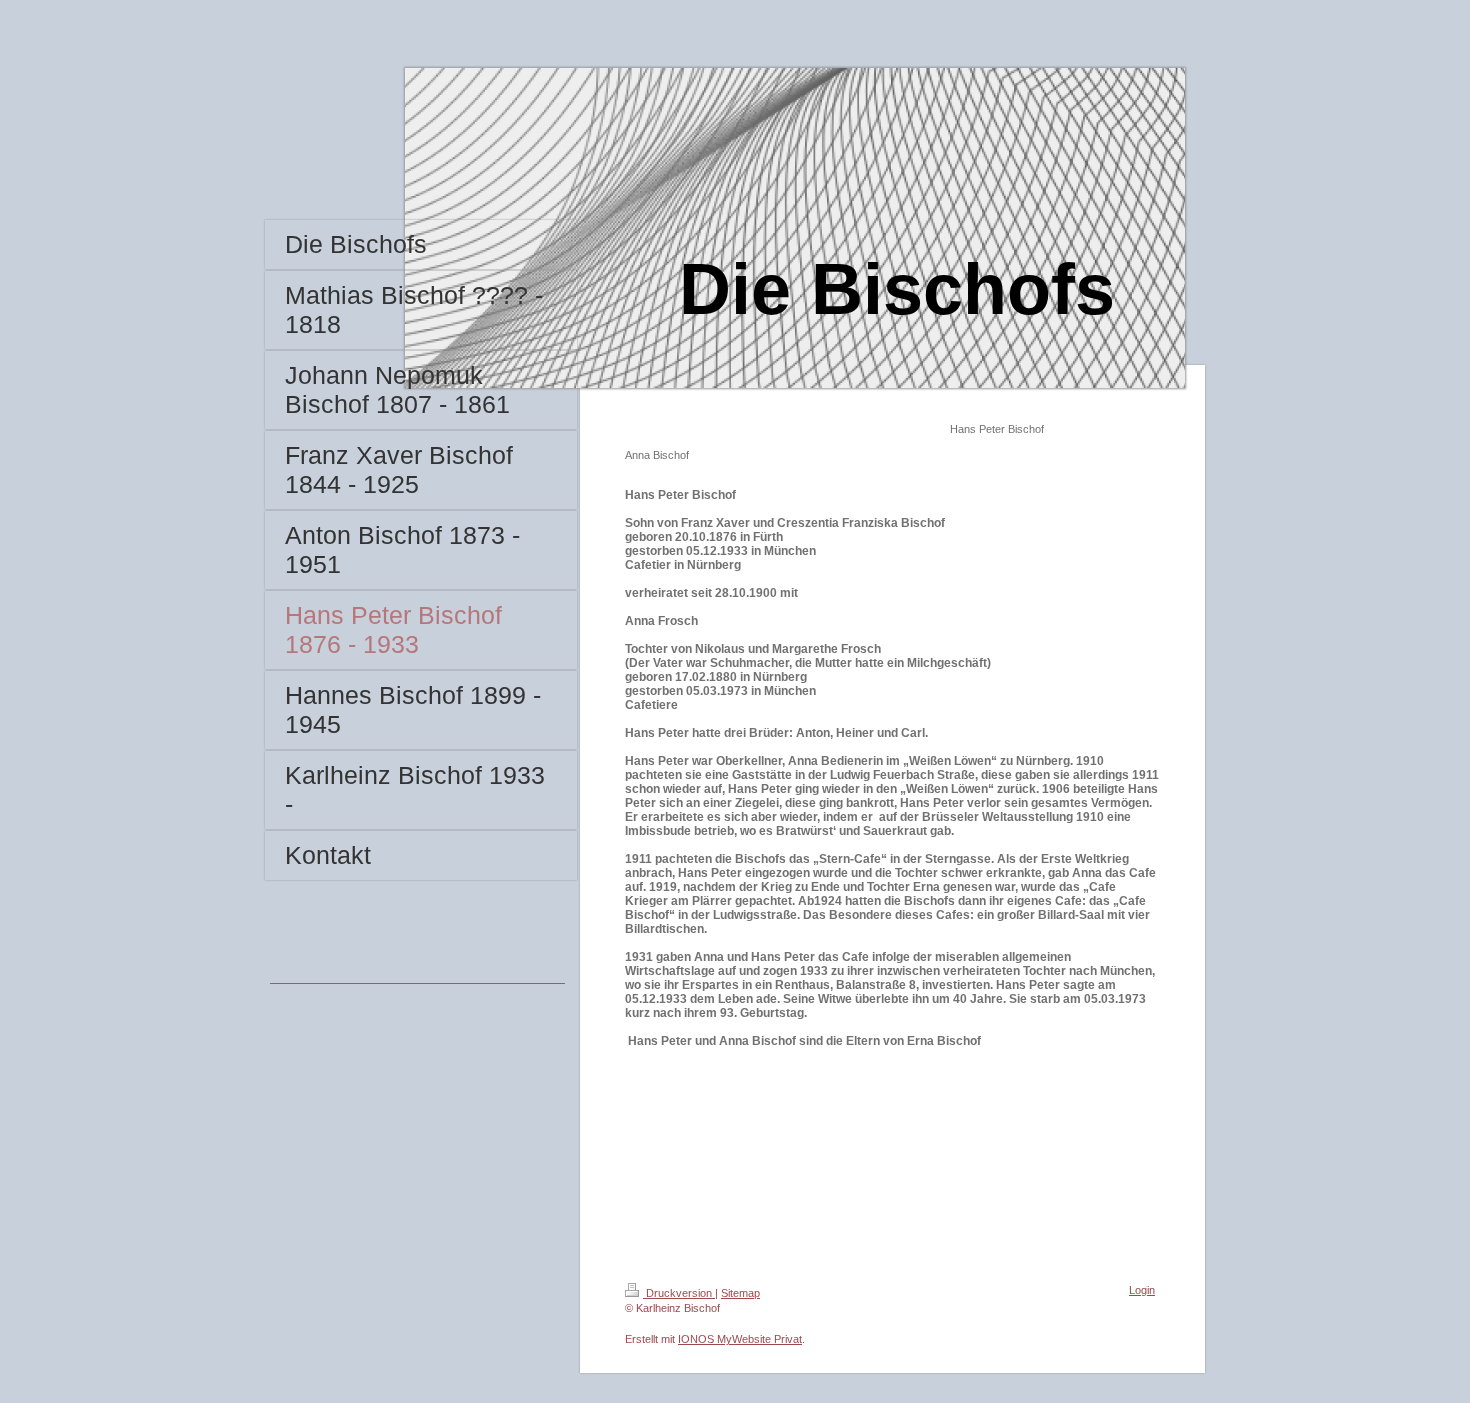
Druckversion (679, 1293)
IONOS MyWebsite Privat (740, 1339)
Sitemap (740, 1293)
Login (1142, 1290)
